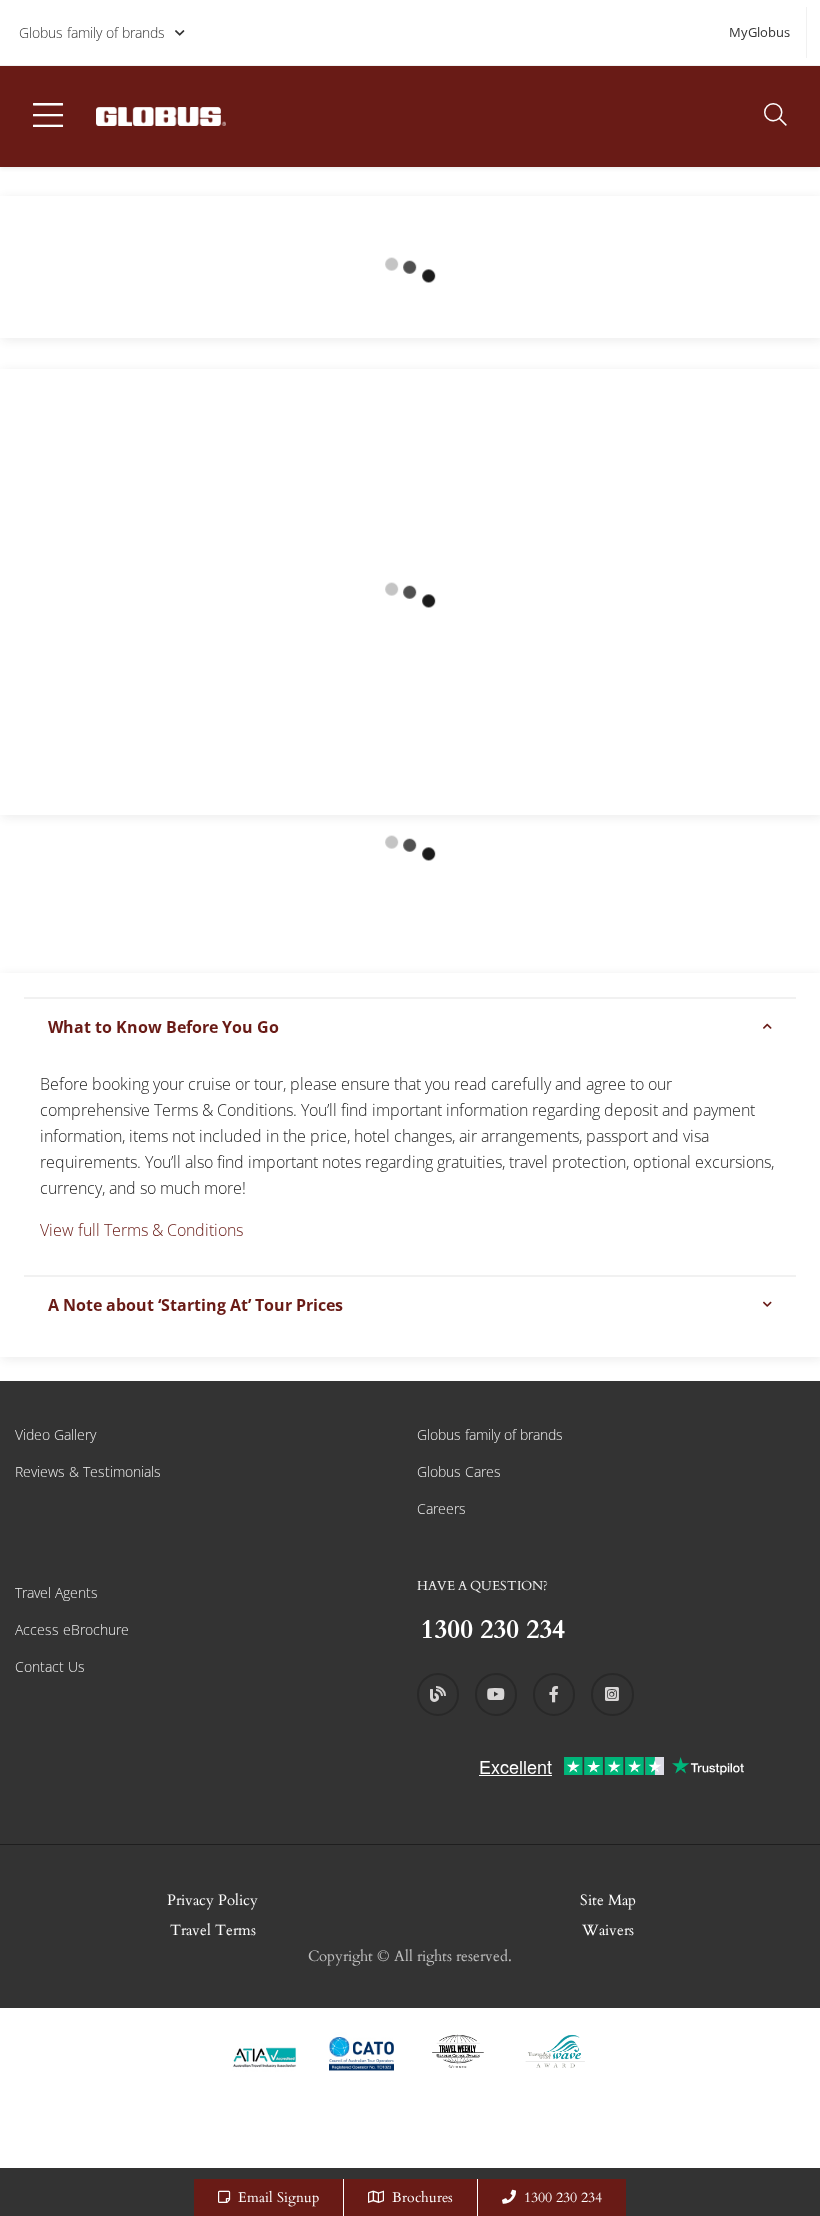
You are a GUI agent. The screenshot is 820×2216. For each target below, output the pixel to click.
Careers (441, 1508)
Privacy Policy (212, 1900)
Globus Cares (459, 1471)
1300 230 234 (563, 2197)
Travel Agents (56, 1592)
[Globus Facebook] (554, 1694)
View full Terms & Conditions (141, 1230)
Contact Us (50, 1666)
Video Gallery (55, 1434)
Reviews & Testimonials (88, 1471)
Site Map (608, 1900)
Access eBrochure (72, 1629)
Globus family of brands (92, 32)
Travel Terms (213, 1930)
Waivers (608, 1930)
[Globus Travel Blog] (438, 1694)
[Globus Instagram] (612, 1694)
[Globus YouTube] (496, 1694)
